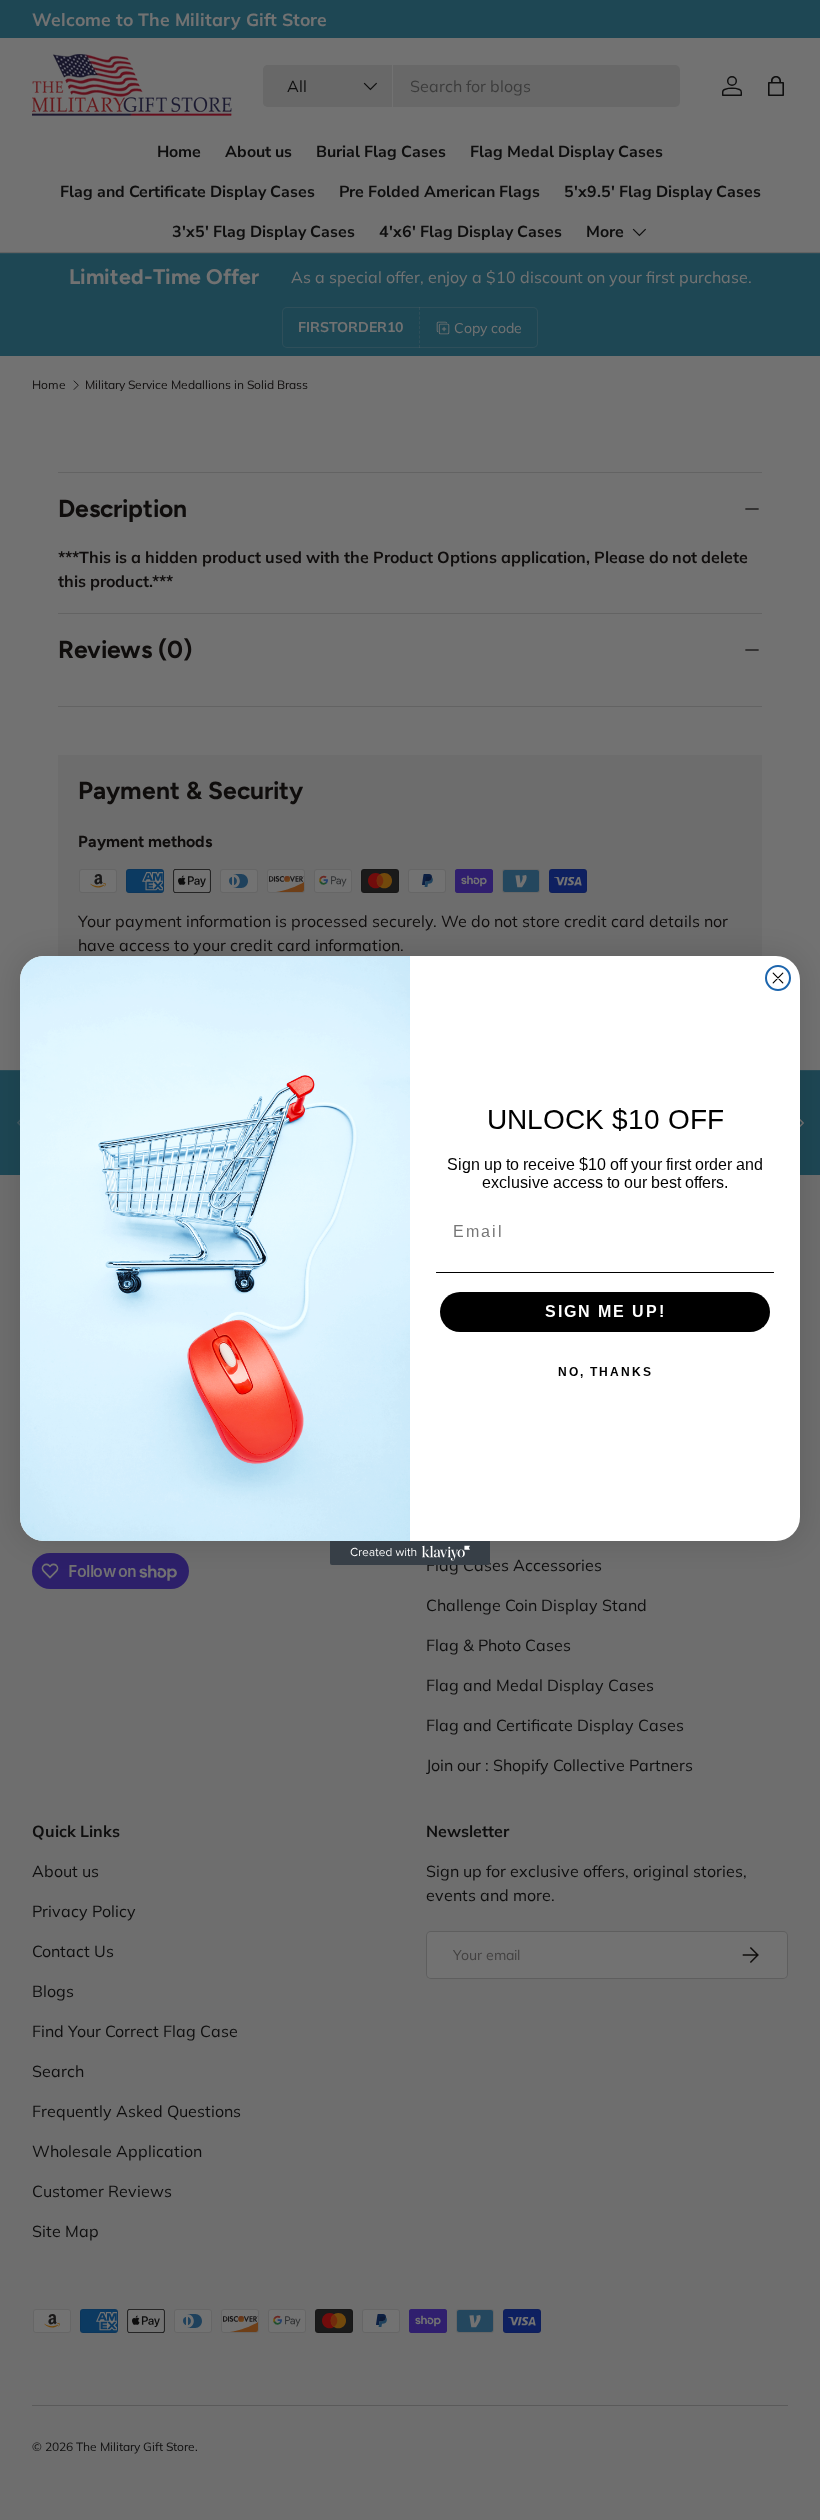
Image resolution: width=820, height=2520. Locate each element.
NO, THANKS (605, 1372)
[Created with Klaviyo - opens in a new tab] (410, 1553)
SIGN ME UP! (605, 1311)
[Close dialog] (778, 978)
